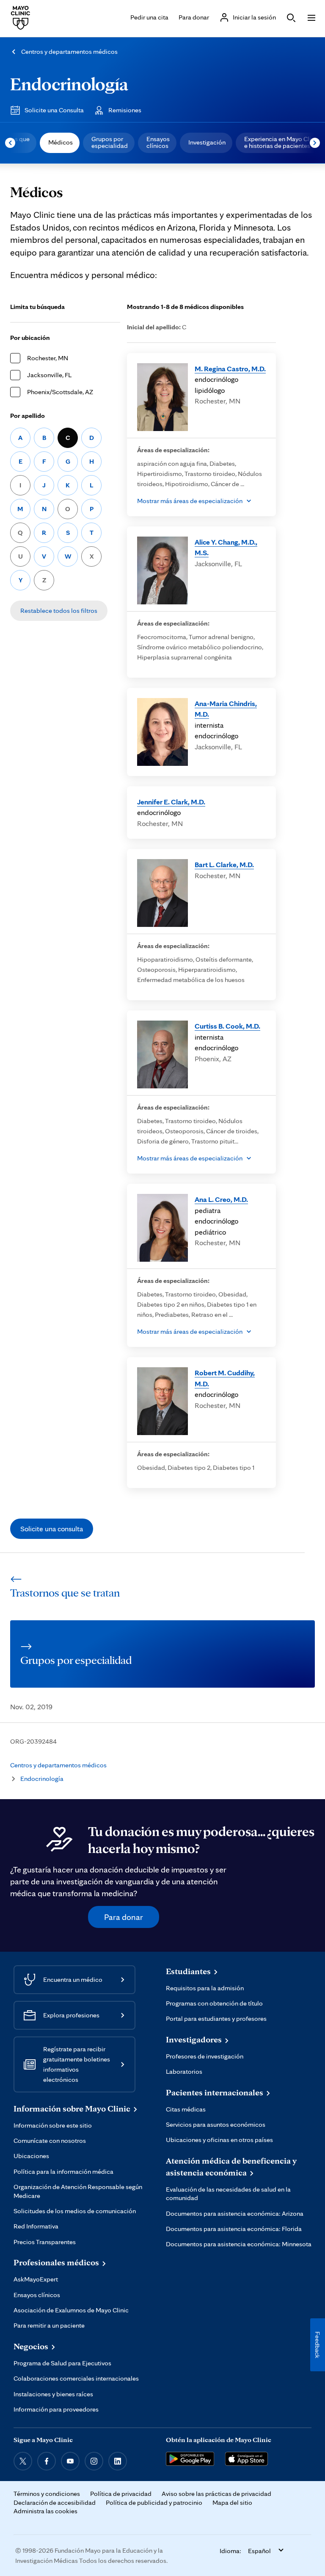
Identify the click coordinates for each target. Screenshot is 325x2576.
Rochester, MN (48, 358)
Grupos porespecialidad (110, 142)
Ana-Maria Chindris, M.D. (226, 709)
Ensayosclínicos (158, 142)
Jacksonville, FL (49, 375)
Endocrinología (69, 84)
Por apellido (28, 416)
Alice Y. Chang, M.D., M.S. (226, 547)
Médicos (61, 142)
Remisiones (125, 110)
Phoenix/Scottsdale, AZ (60, 392)
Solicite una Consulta (54, 110)
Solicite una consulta (52, 1529)
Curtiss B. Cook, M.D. (227, 1026)
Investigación (207, 142)
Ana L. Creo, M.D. (221, 1199)
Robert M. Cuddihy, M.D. (225, 1378)
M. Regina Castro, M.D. (230, 369)
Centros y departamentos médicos (69, 51)
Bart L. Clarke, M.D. (224, 864)
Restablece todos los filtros (59, 611)
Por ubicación (30, 338)
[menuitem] (60, 143)
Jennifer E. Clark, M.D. (171, 802)
